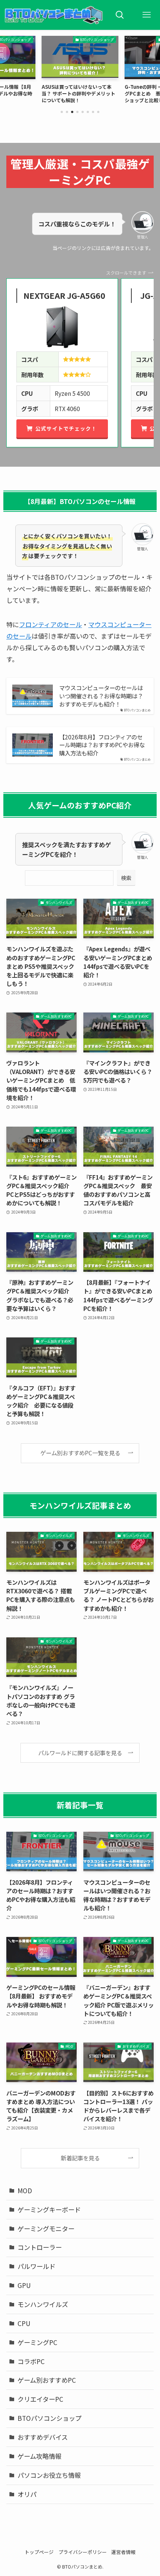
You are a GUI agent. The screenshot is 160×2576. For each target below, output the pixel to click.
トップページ (39, 2552)
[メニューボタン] (147, 15)
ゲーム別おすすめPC (47, 2380)
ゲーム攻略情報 (39, 2456)
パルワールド (36, 2266)
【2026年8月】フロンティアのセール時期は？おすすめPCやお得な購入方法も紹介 (102, 745)
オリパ (27, 2494)
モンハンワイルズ (43, 2304)
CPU (24, 2323)
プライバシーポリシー (83, 2552)
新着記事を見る (80, 2158)
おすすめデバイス (43, 2437)
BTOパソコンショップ (49, 2418)
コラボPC (31, 2361)
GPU (24, 2285)
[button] (62, 112)
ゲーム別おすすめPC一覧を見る (80, 1453)
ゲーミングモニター (46, 2228)
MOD (25, 2190)
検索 (126, 878)
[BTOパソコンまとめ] (53, 15)
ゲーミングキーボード (49, 2209)
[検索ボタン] (120, 15)
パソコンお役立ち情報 (49, 2475)
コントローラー (40, 2247)
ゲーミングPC (37, 2342)
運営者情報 (123, 2552)
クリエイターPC (40, 2399)
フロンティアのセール (50, 624)
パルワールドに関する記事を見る (80, 1753)
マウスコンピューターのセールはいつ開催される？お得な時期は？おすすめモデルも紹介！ (101, 696)
